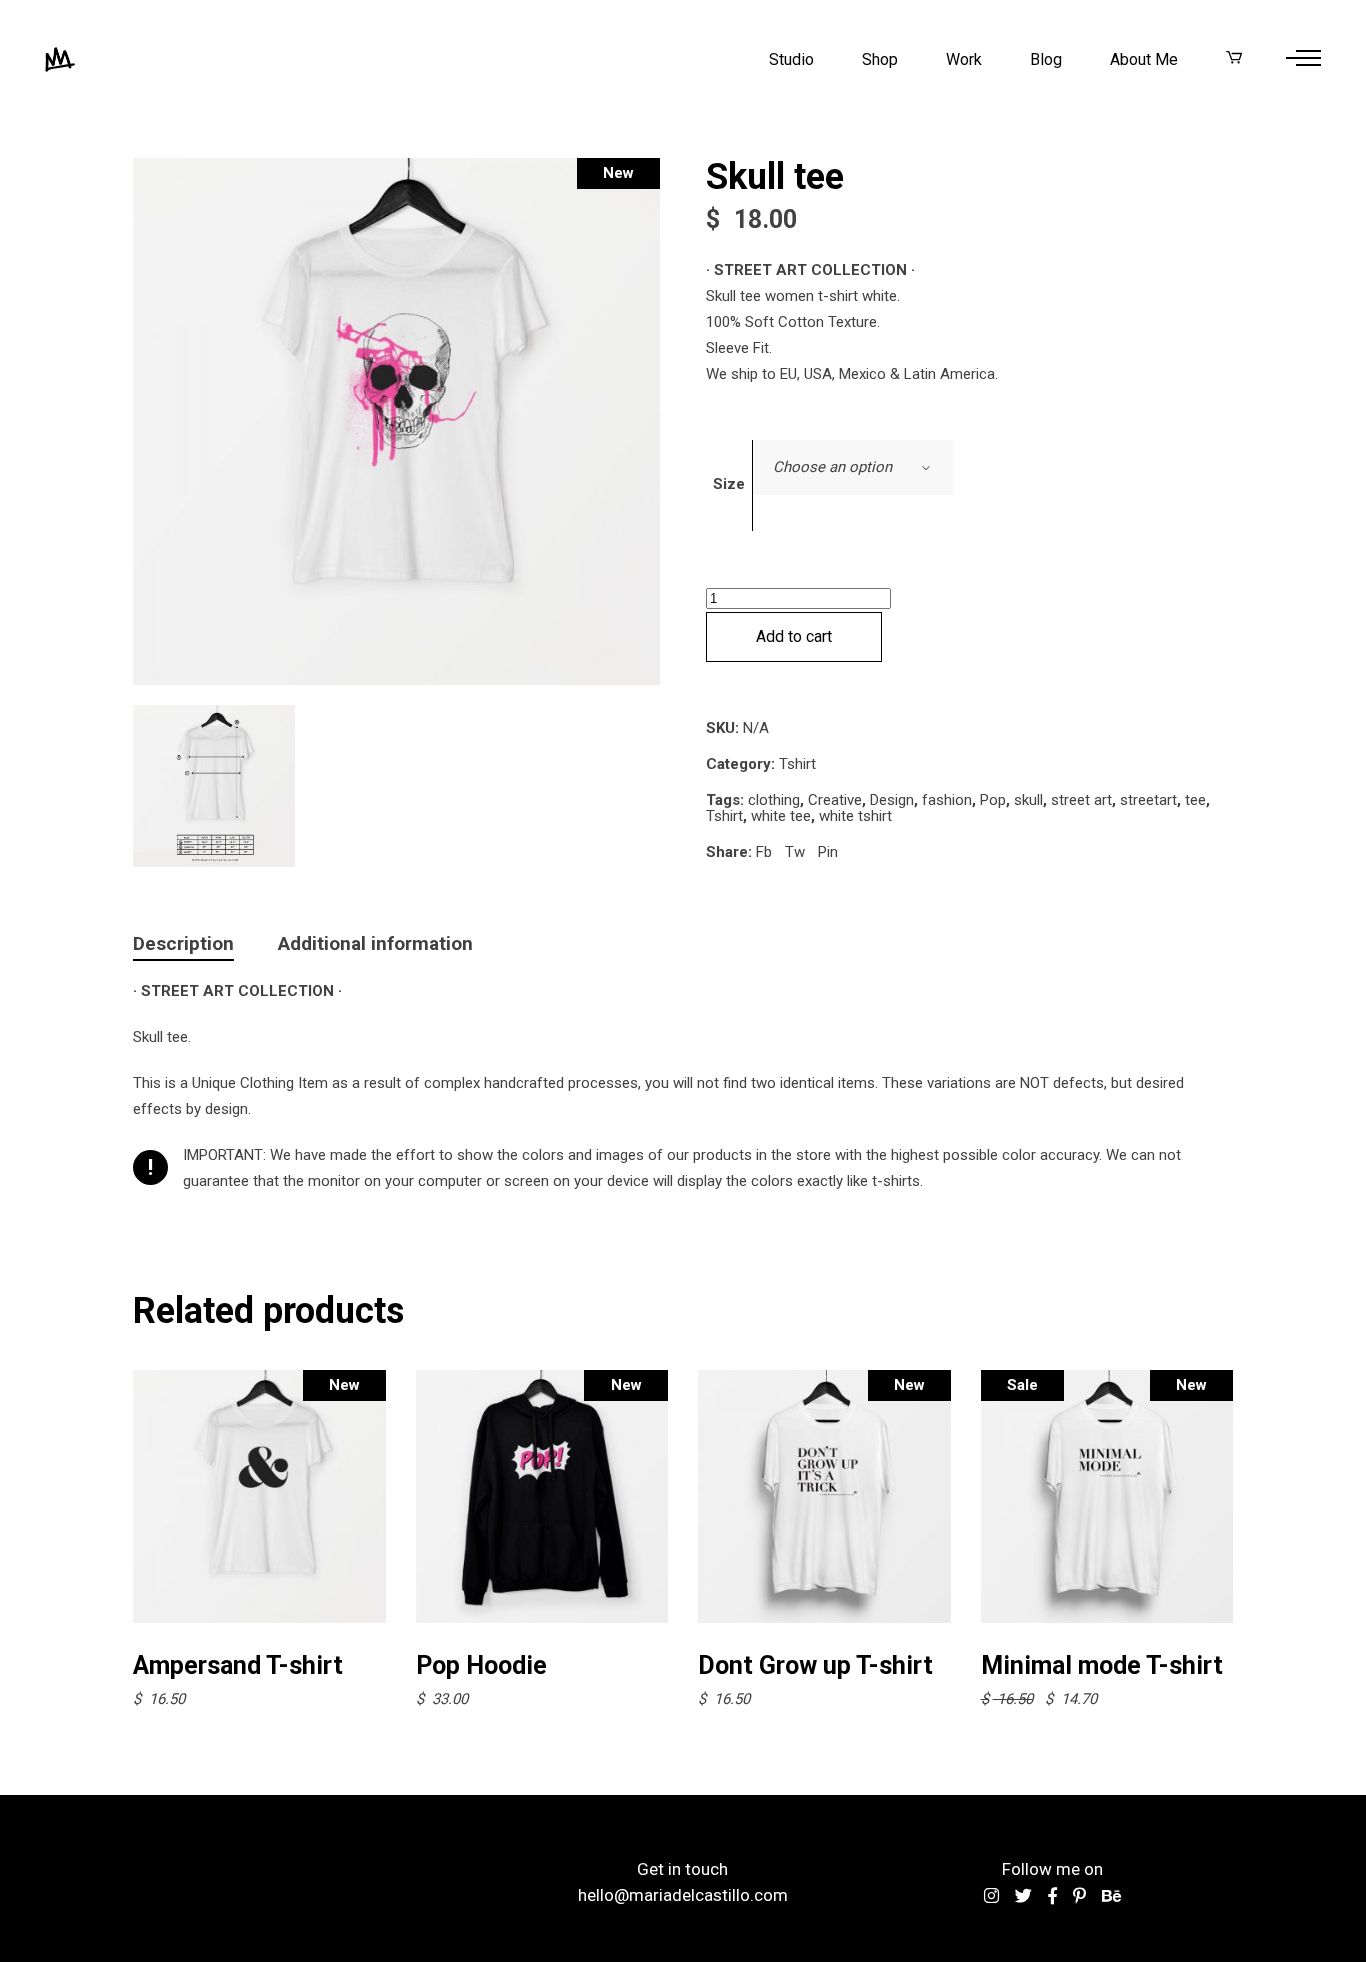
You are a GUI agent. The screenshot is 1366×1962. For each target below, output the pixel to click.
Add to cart (794, 636)
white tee (781, 816)
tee (1195, 800)
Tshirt (797, 764)
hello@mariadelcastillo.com (683, 1895)
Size (729, 484)
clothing (774, 800)
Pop (993, 800)
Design (892, 800)
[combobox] (853, 467)
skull (1028, 800)
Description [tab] (183, 944)
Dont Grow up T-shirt (815, 1665)
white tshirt (855, 816)
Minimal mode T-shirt (1102, 1665)
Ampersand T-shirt (238, 1665)
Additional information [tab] (375, 944)
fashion (947, 800)
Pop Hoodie (481, 1665)
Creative (835, 800)
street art (1081, 800)
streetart (1148, 800)
